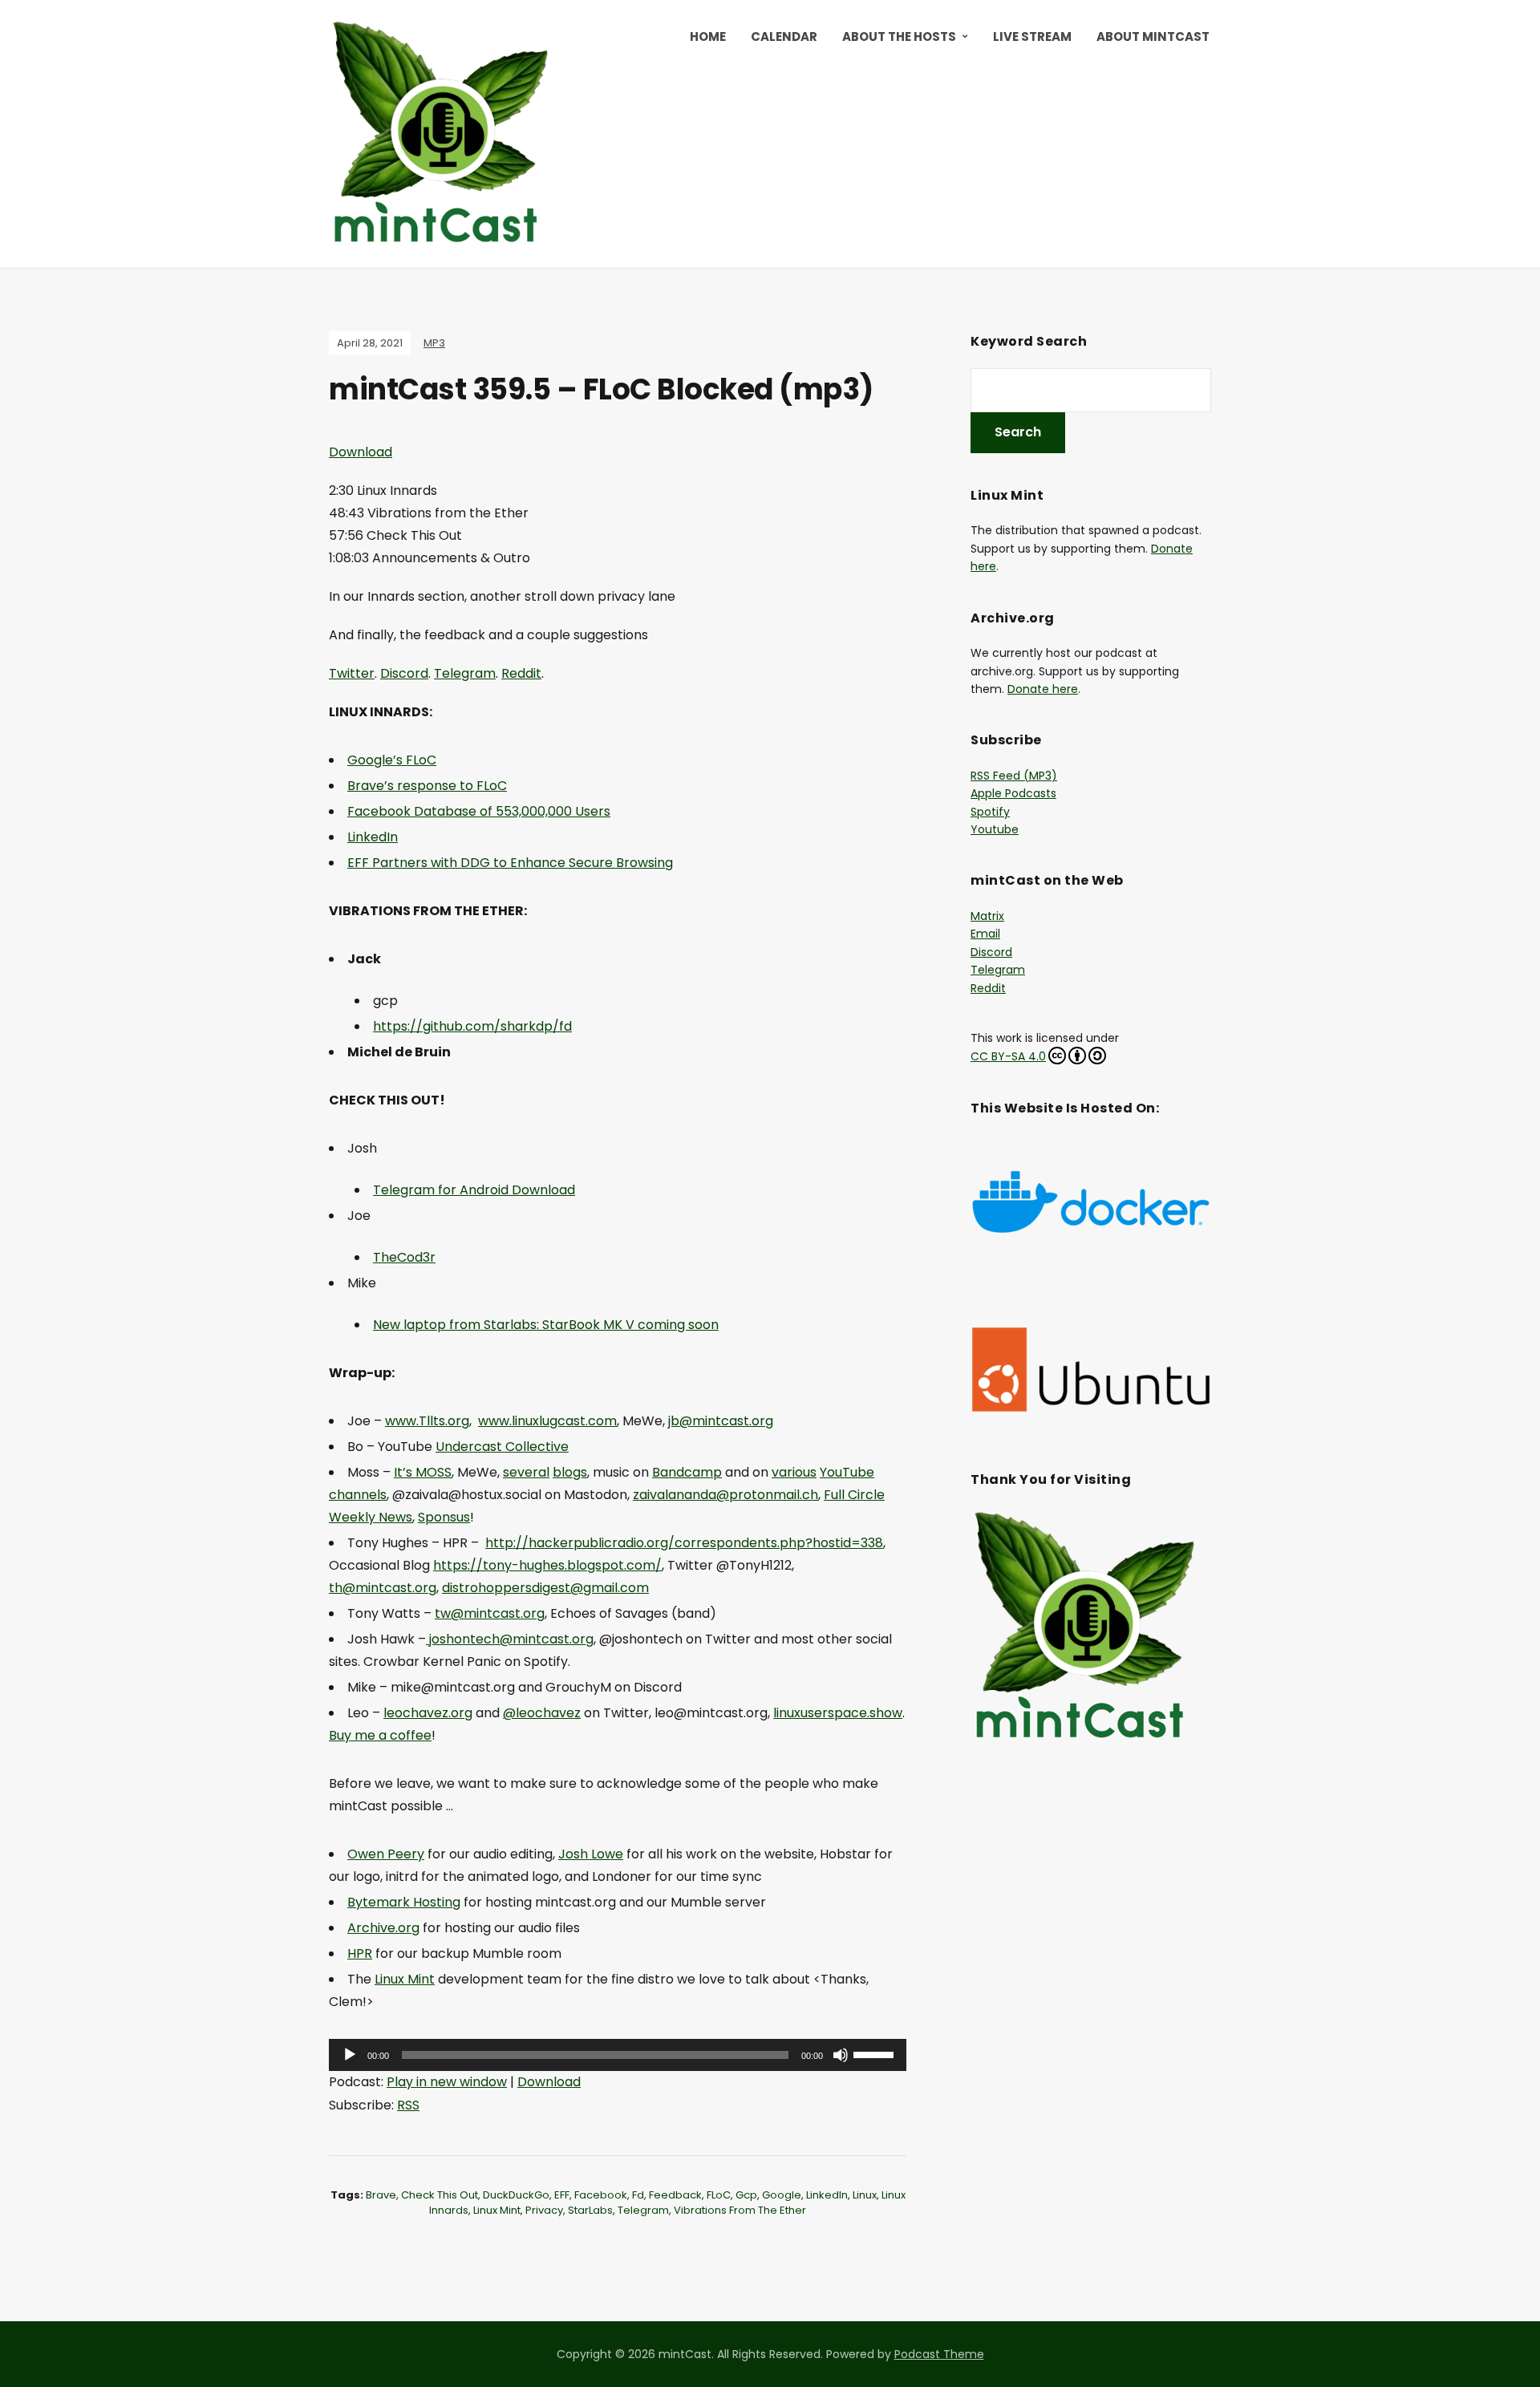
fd (638, 2195)
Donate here (1043, 689)
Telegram (465, 673)
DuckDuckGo (516, 2195)
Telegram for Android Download (474, 1190)
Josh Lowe (591, 1854)
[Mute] (841, 2055)
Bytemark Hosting (404, 1902)
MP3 (434, 343)
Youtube (995, 829)
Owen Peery (386, 1854)
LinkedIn (827, 2195)
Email (985, 934)
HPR (360, 1953)
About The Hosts (899, 36)
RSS (408, 2105)
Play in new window (447, 2082)
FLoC (719, 2195)
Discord (404, 673)
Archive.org (383, 1928)
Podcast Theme (939, 2354)
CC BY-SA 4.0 (1008, 1056)
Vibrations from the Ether (740, 2210)
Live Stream (1032, 36)
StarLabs (590, 2210)
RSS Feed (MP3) (1014, 776)
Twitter (352, 673)
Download (361, 452)
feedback (675, 2195)
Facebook (601, 2195)
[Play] (350, 2055)
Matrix (987, 916)
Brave (381, 2195)
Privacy (544, 2210)
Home (708, 36)
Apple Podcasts (1013, 793)
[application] (618, 2055)
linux (865, 2195)
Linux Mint (405, 1979)
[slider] (876, 2053)
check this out (440, 2195)
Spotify (990, 812)
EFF (562, 2195)
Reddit (521, 673)
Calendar (784, 36)
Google (782, 2195)
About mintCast (1153, 36)
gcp (746, 2195)
